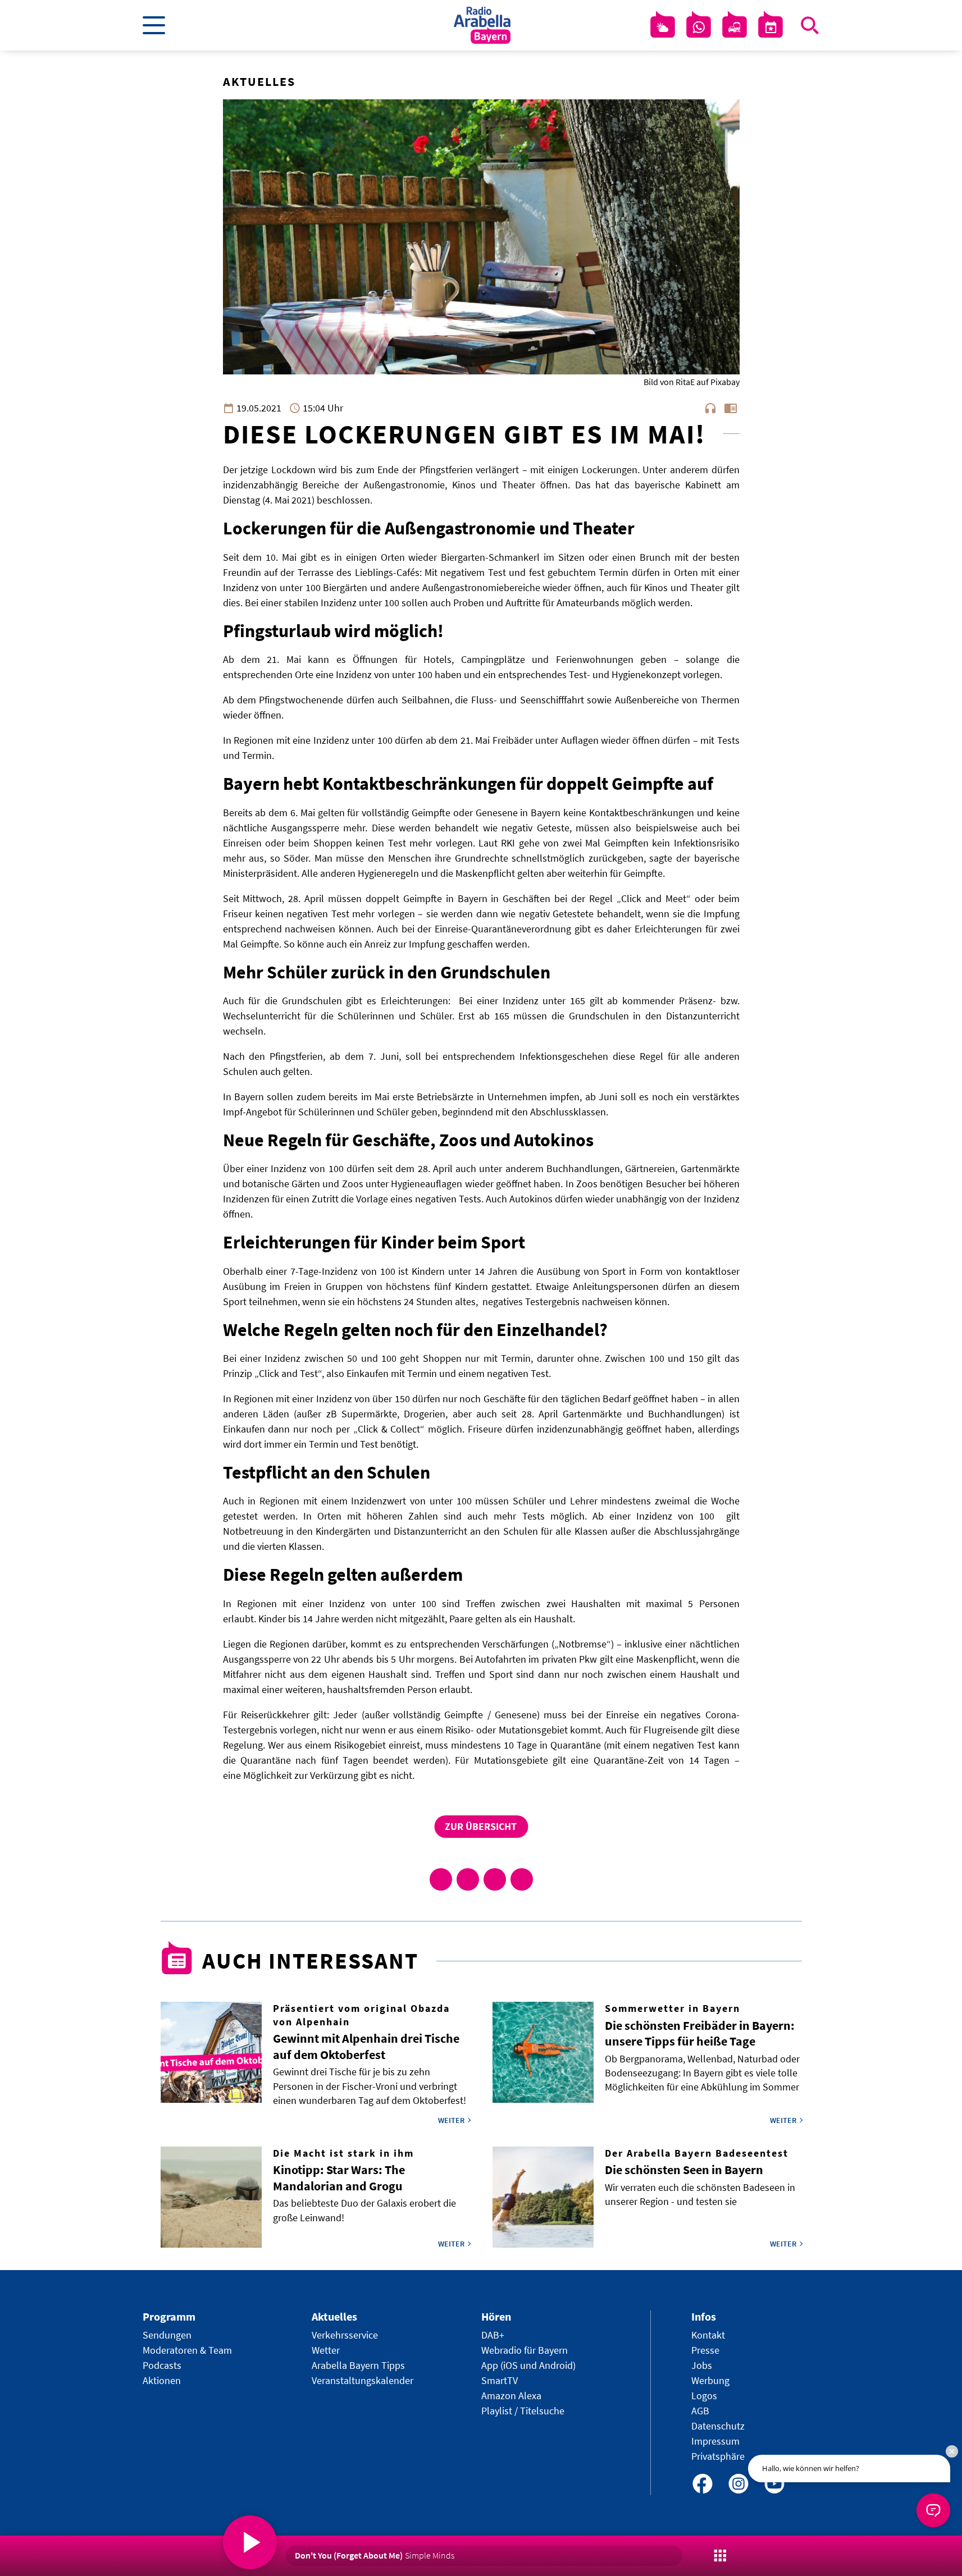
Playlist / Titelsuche (523, 2411)
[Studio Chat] (699, 28)
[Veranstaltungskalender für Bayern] (770, 28)
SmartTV (500, 2380)
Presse (705, 2350)
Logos (704, 2396)
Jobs (702, 2365)
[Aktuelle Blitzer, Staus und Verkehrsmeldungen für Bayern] (735, 28)
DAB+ (493, 2335)
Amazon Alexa (511, 2396)
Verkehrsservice (345, 2335)
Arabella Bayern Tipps (358, 2365)
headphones (710, 408)
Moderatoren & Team (187, 2350)
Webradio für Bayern (525, 2350)
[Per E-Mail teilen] (522, 1879)
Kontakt (708, 2335)
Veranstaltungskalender (363, 2380)
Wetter (326, 2350)
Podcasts (162, 2365)
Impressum (715, 2441)
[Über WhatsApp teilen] (495, 1879)
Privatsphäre (718, 2456)
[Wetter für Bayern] (663, 28)
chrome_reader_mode (731, 408)
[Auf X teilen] (468, 1879)
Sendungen (167, 2335)
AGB (700, 2411)
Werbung (710, 2380)
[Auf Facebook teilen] (441, 1879)
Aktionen (162, 2380)
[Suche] (810, 25)
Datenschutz (718, 2426)
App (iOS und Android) (528, 2365)
